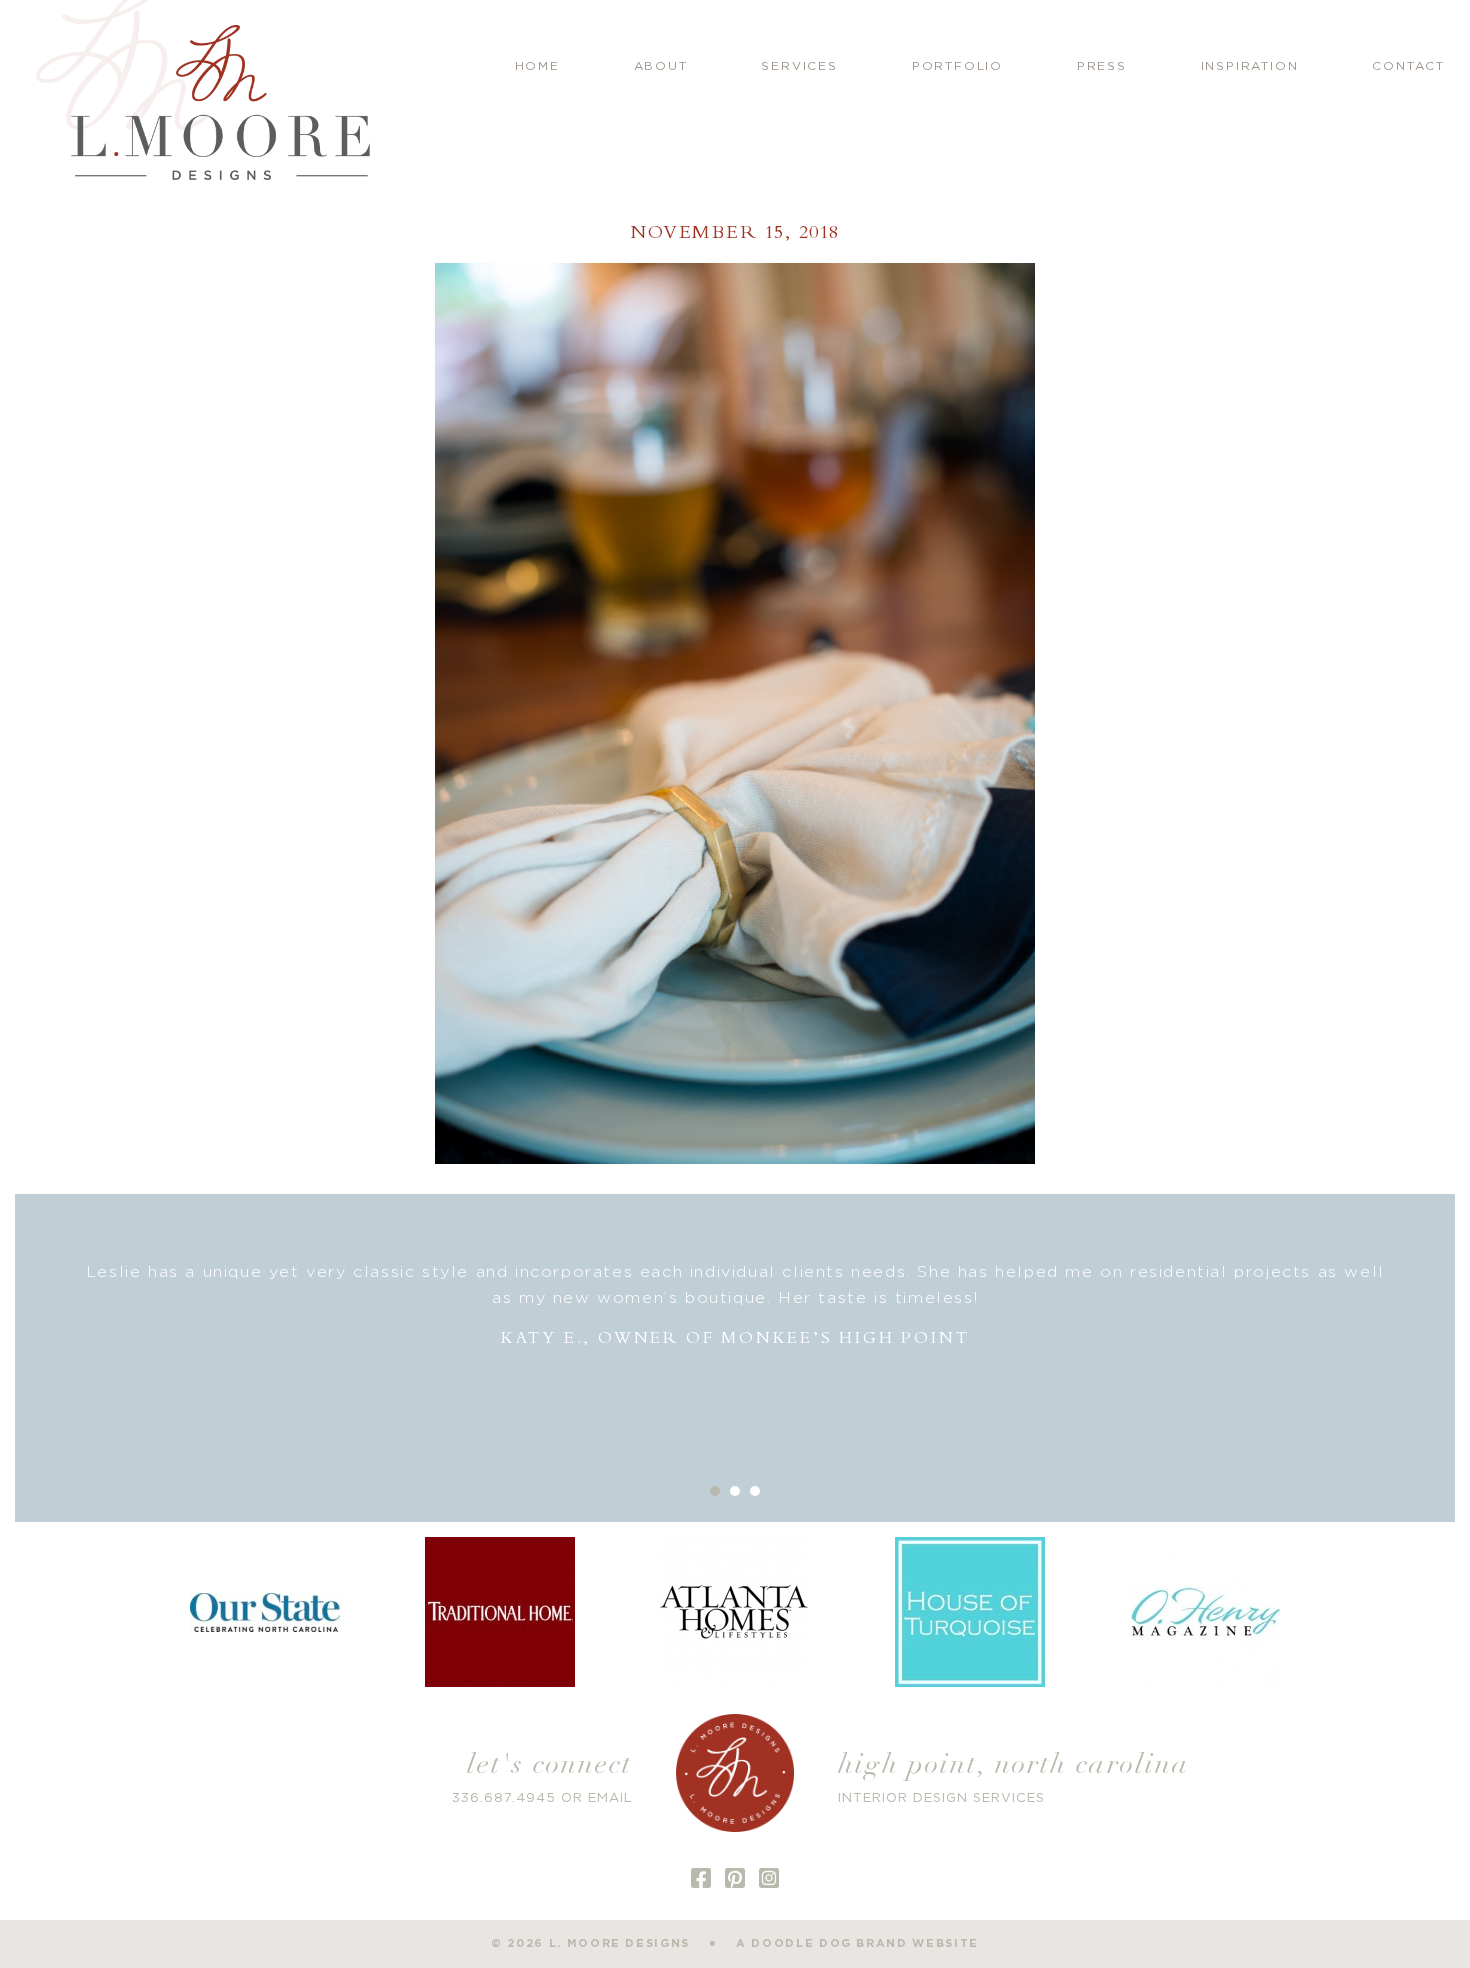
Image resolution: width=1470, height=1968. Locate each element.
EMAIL (610, 1798)
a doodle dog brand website (857, 1943)
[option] (735, 1305)
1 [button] (715, 1491)
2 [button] (735, 1491)
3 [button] (755, 1491)
